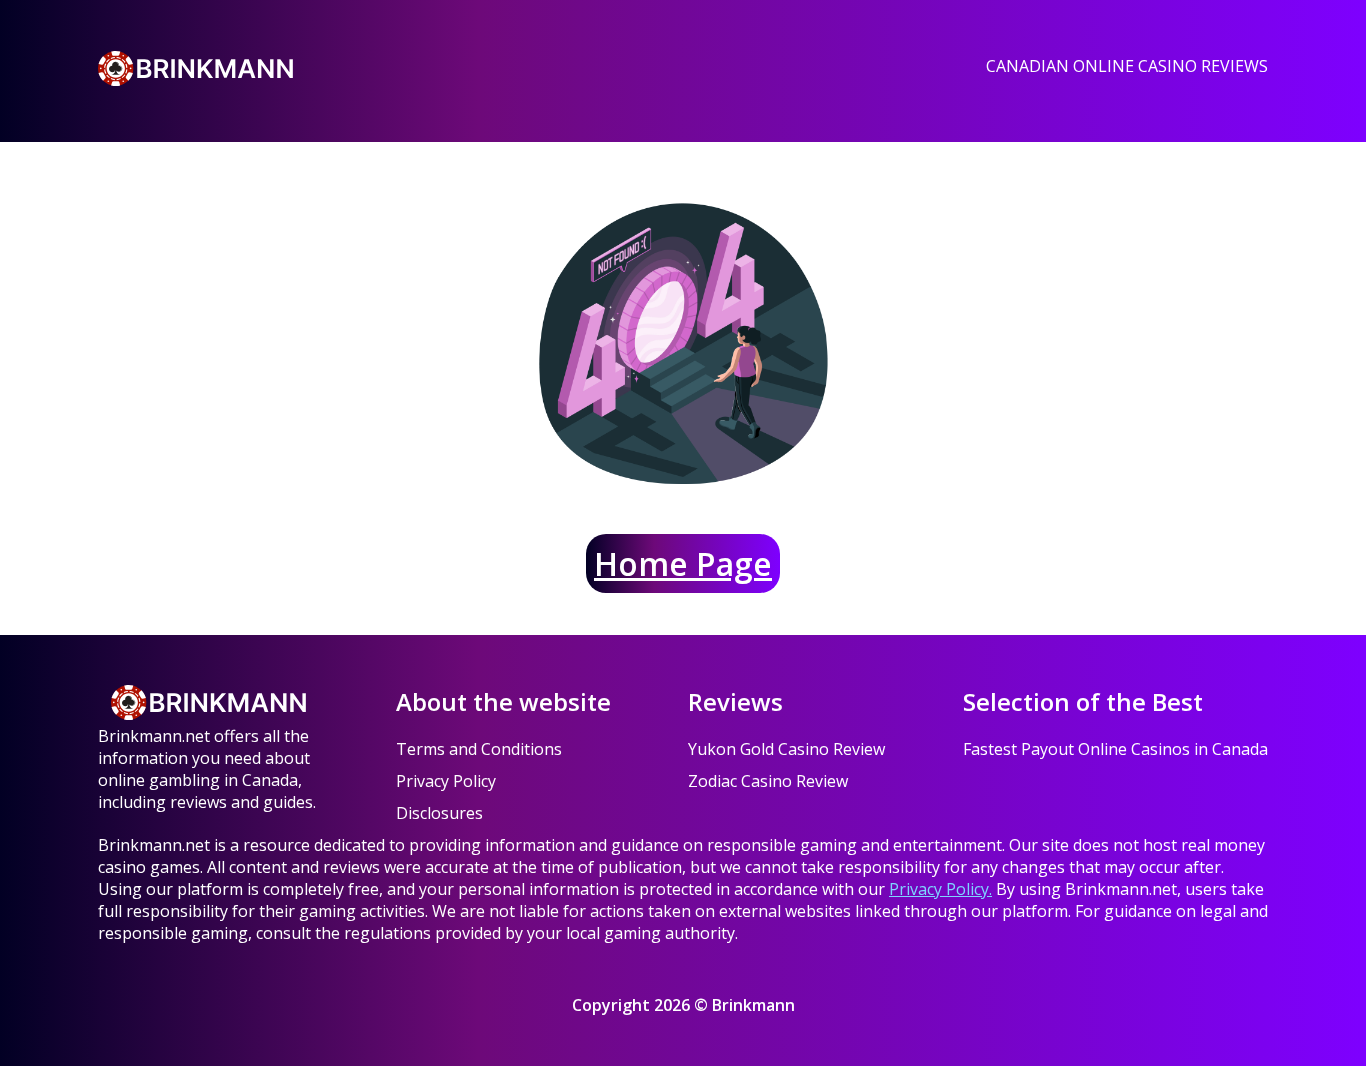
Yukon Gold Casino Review (786, 749)
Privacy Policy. (940, 889)
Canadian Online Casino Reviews (1127, 66)
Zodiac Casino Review (768, 781)
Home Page (683, 563)
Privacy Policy (446, 781)
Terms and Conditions (479, 749)
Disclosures (439, 813)
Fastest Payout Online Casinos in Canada (1115, 749)
